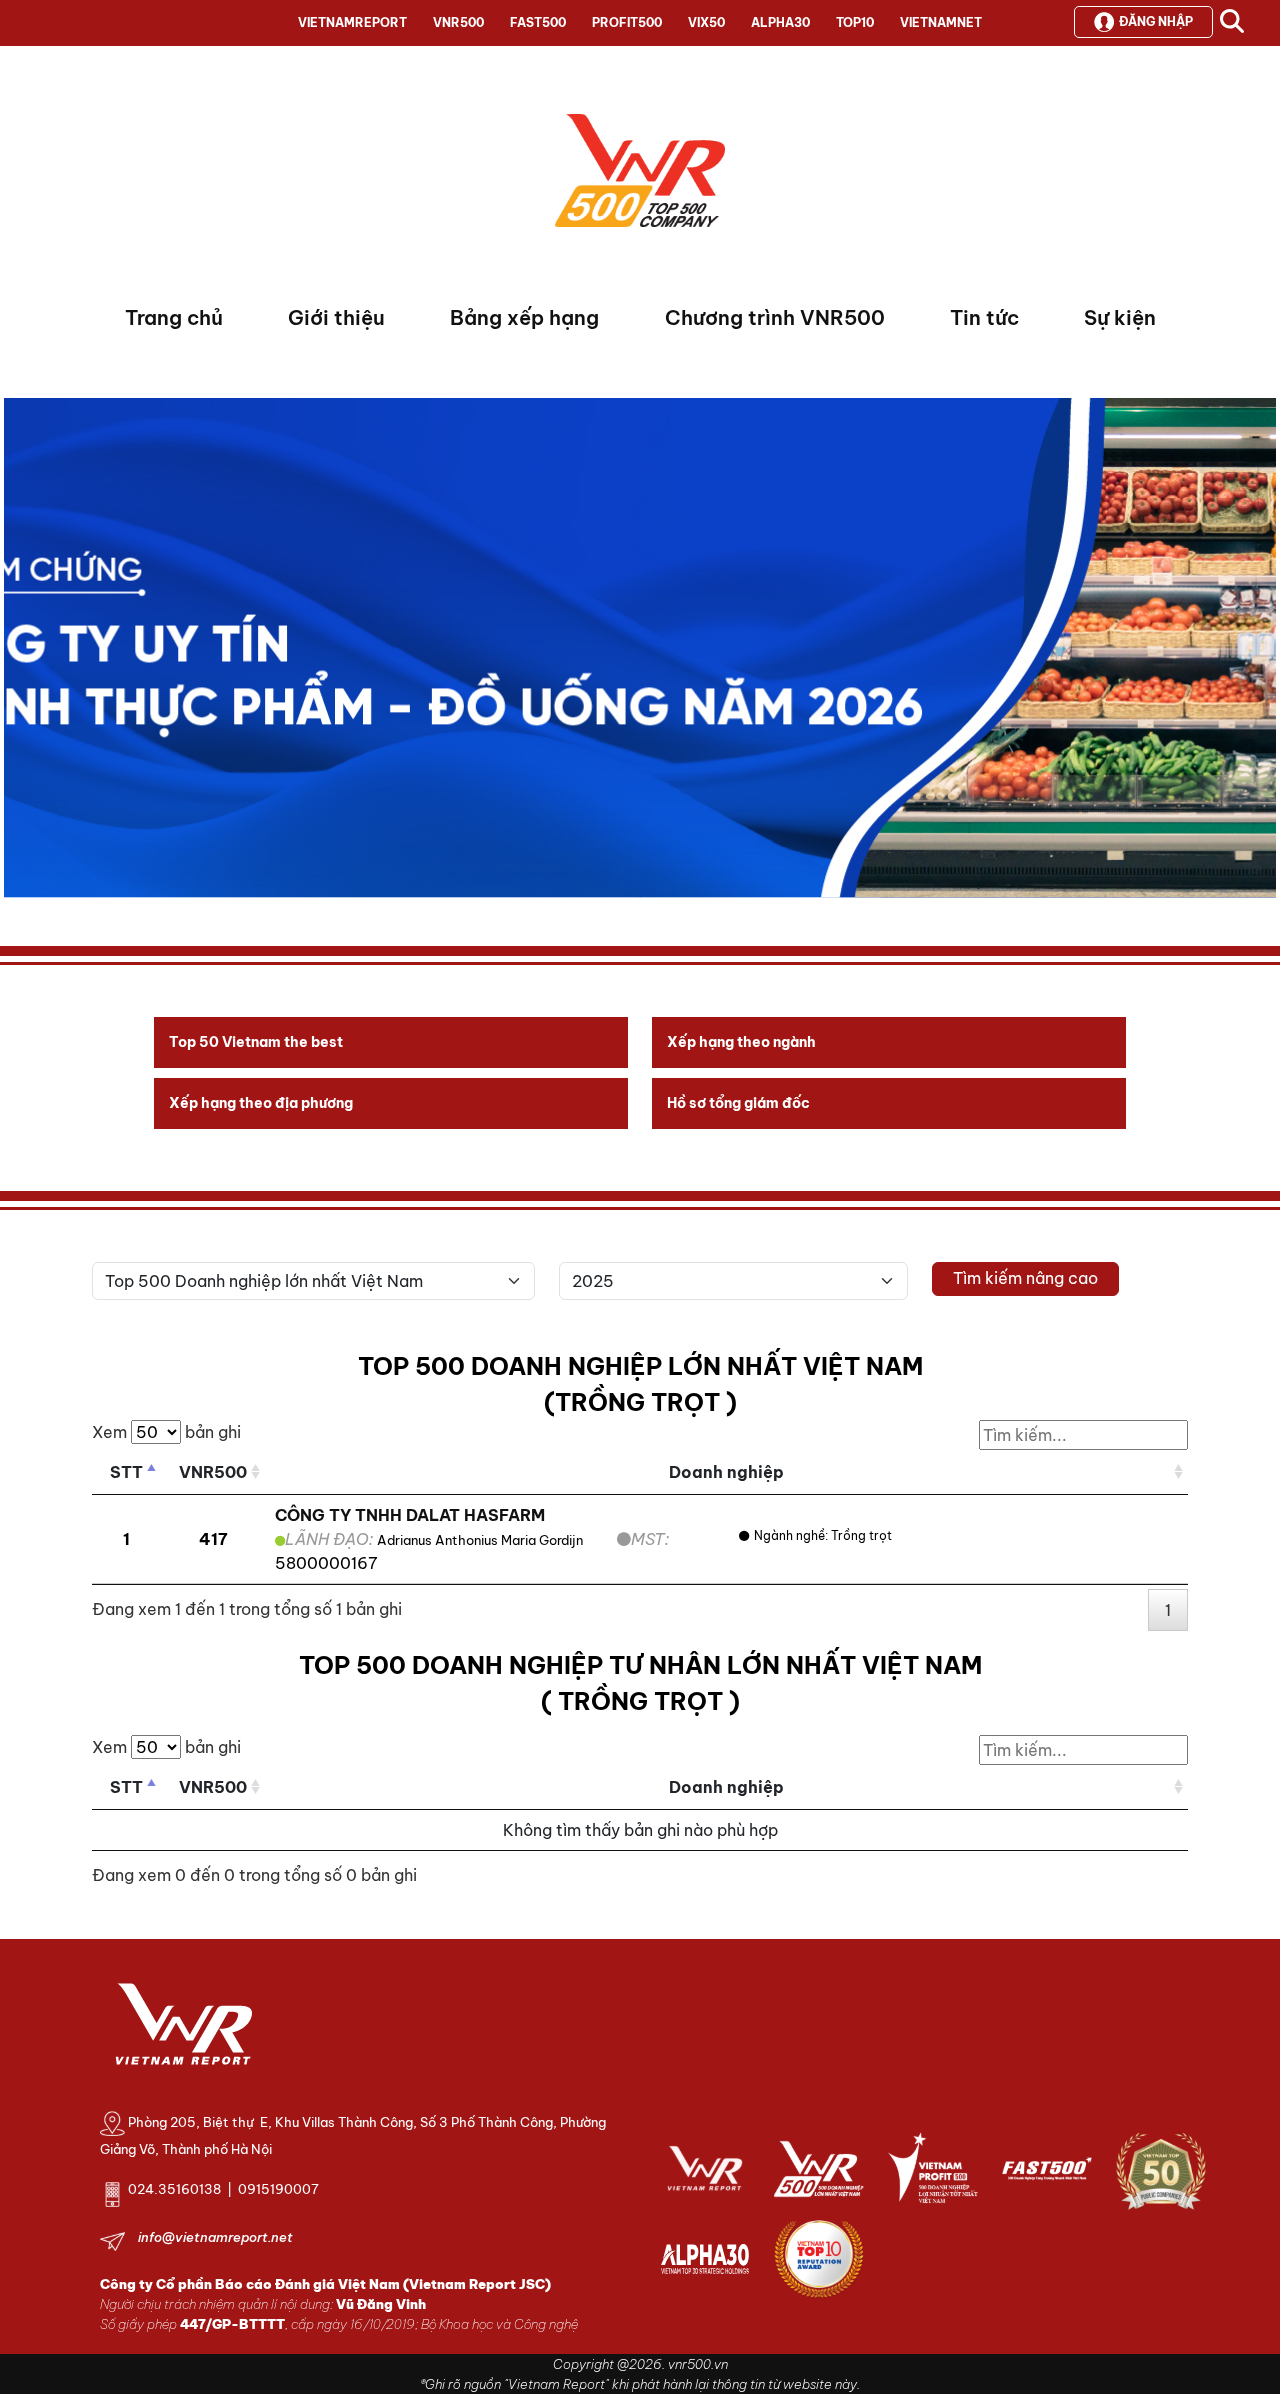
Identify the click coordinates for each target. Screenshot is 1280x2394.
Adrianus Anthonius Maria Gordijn (480, 1540)
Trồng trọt (861, 1535)
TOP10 (855, 22)
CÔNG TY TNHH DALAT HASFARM (410, 1515)
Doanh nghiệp (726, 1472)
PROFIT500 (627, 22)
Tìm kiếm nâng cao (1025, 1278)
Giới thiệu (336, 317)
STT (126, 1472)
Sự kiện (1120, 317)
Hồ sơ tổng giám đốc (738, 1103)
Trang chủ (174, 317)
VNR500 (458, 22)
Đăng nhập (1156, 21)
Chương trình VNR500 (775, 317)
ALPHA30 (780, 22)
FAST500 (538, 22)
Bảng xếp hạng (524, 317)
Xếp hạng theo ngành (741, 1042)
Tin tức (984, 317)
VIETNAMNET (941, 22)
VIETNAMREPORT (352, 22)
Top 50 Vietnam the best (256, 1042)
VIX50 (706, 22)
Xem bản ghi (166, 1432)
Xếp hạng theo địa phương (261, 1103)
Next (19, 653)
